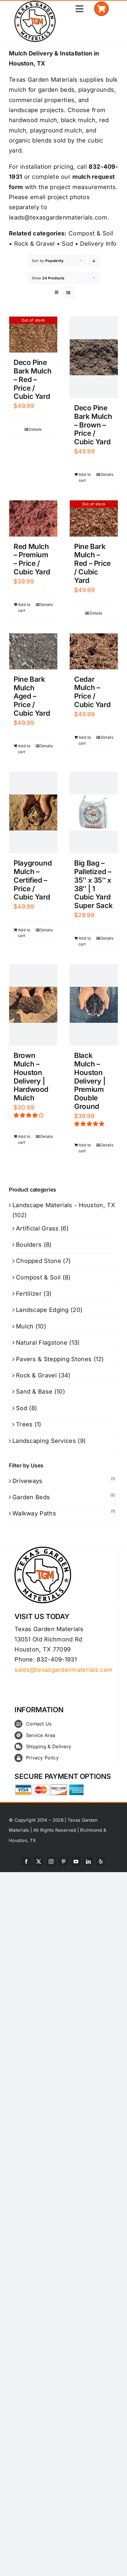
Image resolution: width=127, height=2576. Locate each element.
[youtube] (76, 1861)
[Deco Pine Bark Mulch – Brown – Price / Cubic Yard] (94, 357)
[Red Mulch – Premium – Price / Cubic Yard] (33, 518)
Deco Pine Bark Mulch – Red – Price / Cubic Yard (32, 379)
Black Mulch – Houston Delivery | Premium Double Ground (90, 1081)
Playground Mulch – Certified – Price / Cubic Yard (33, 880)
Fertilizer (29, 1294)
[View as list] (68, 292)
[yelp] (101, 1861)
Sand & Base (34, 1392)
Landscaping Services (44, 1441)
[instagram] (51, 1861)
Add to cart (85, 477)
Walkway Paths (34, 1513)
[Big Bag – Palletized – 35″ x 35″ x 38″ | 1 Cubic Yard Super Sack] (94, 812)
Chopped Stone (39, 1261)
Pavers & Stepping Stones (54, 1359)
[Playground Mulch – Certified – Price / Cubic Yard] (33, 812)
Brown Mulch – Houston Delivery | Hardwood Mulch (31, 1077)
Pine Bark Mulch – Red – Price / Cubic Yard (92, 563)
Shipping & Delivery (49, 1746)
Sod (67, 244)
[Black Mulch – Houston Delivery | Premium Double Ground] (94, 1005)
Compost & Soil (91, 233)
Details (35, 429)
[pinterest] (63, 1861)
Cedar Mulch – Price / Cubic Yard (92, 692)
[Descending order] (94, 261)
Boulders (29, 1245)
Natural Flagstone (42, 1343)
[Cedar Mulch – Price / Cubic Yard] (94, 651)
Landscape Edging (42, 1310)
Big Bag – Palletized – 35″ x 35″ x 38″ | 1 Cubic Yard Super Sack (93, 884)
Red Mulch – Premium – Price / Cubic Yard (32, 559)
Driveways (27, 1481)
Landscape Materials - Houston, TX (64, 1205)
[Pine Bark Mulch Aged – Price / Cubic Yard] (33, 651)
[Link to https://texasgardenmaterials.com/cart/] (101, 9)
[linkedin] (88, 1861)
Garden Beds (31, 1497)
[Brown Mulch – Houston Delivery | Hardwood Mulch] (33, 1005)
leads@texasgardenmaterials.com (58, 217)
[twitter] (39, 1861)
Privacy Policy (42, 1758)
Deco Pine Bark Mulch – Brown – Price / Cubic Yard (93, 425)
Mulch (25, 1326)
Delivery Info (98, 244)
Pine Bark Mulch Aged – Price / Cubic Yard (32, 696)
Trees (24, 1424)
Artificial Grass (37, 1228)
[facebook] (26, 1861)
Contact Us (39, 1724)
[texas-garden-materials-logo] (36, 4)
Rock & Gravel (35, 244)
